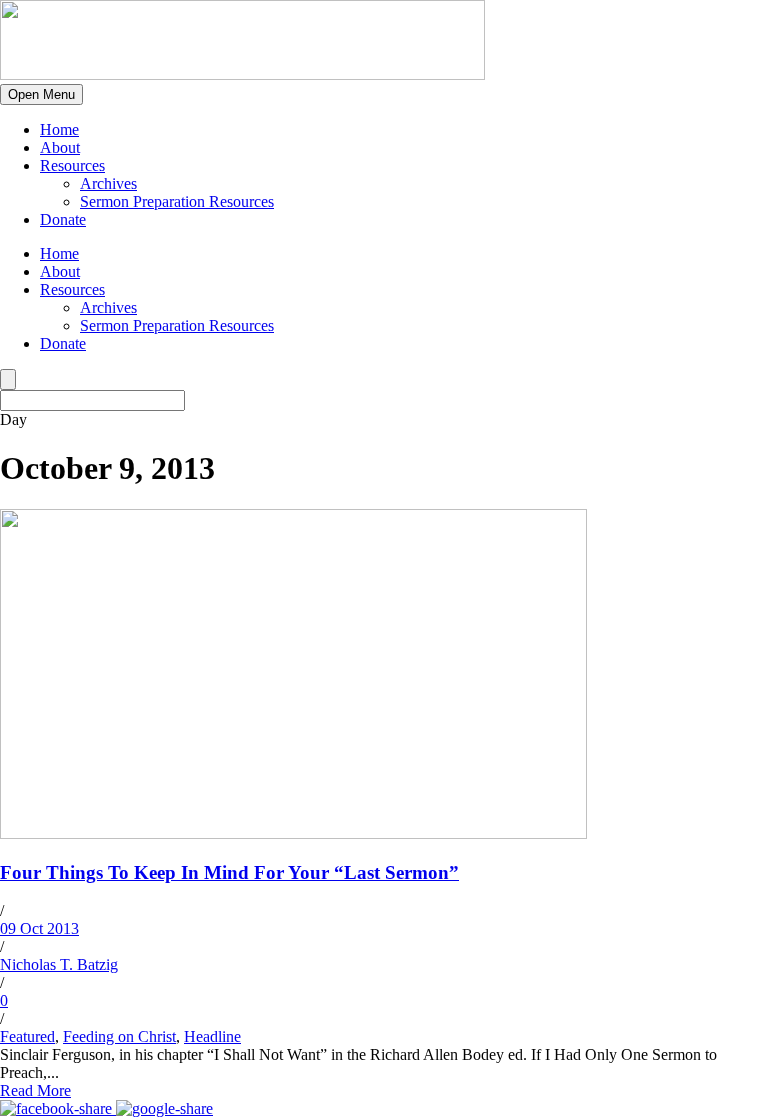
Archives (108, 183)
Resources (72, 165)
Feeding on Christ (119, 1036)
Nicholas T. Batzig (59, 964)
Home (59, 129)
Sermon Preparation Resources (177, 201)
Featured (27, 1036)
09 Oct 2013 (39, 928)
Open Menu (41, 94)
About (60, 147)
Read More (35, 1090)
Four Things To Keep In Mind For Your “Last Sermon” (229, 872)
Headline (212, 1036)
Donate (63, 219)
